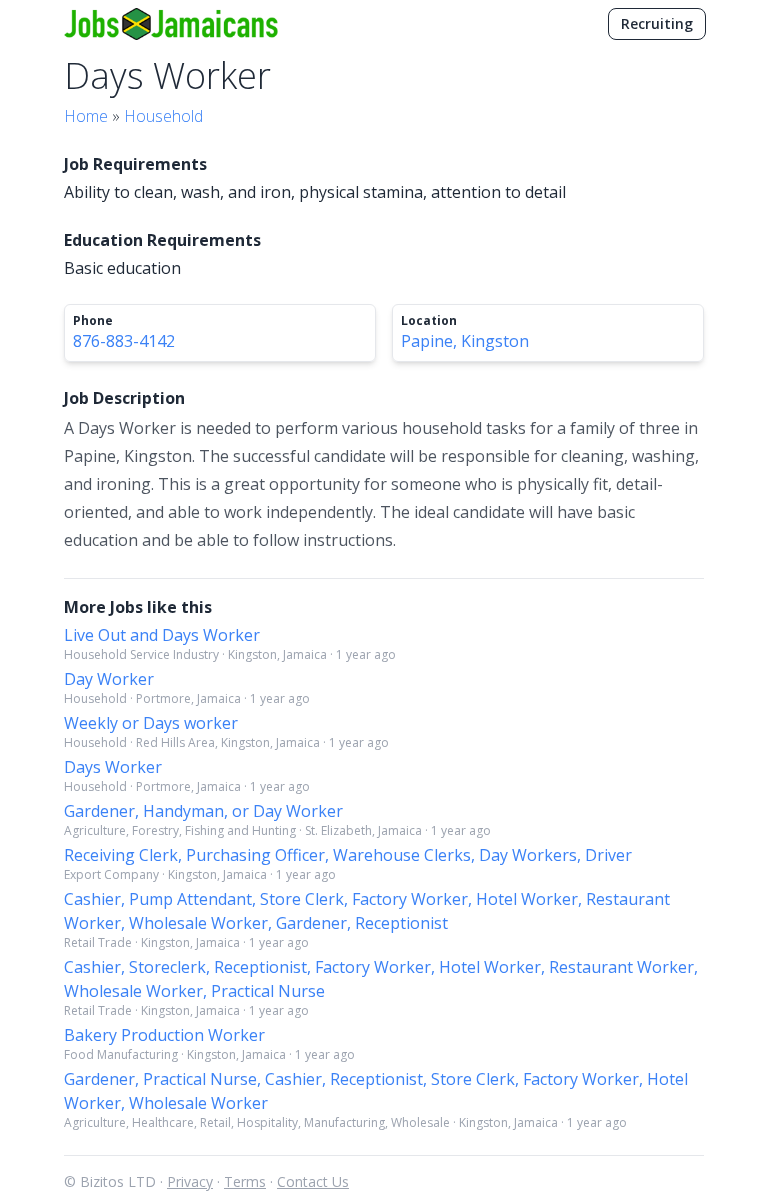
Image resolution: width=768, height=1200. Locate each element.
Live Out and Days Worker (162, 635)
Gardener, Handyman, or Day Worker (203, 811)
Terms (245, 1181)
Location (429, 321)
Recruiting (657, 23)
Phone (93, 321)
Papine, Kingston (465, 341)
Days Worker (113, 767)
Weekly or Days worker (151, 723)
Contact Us (313, 1181)
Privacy (190, 1181)
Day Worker (109, 679)
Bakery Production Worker (164, 1035)
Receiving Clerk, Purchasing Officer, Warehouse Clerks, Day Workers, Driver (348, 855)
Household (163, 116)
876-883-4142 (124, 341)
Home (86, 116)
